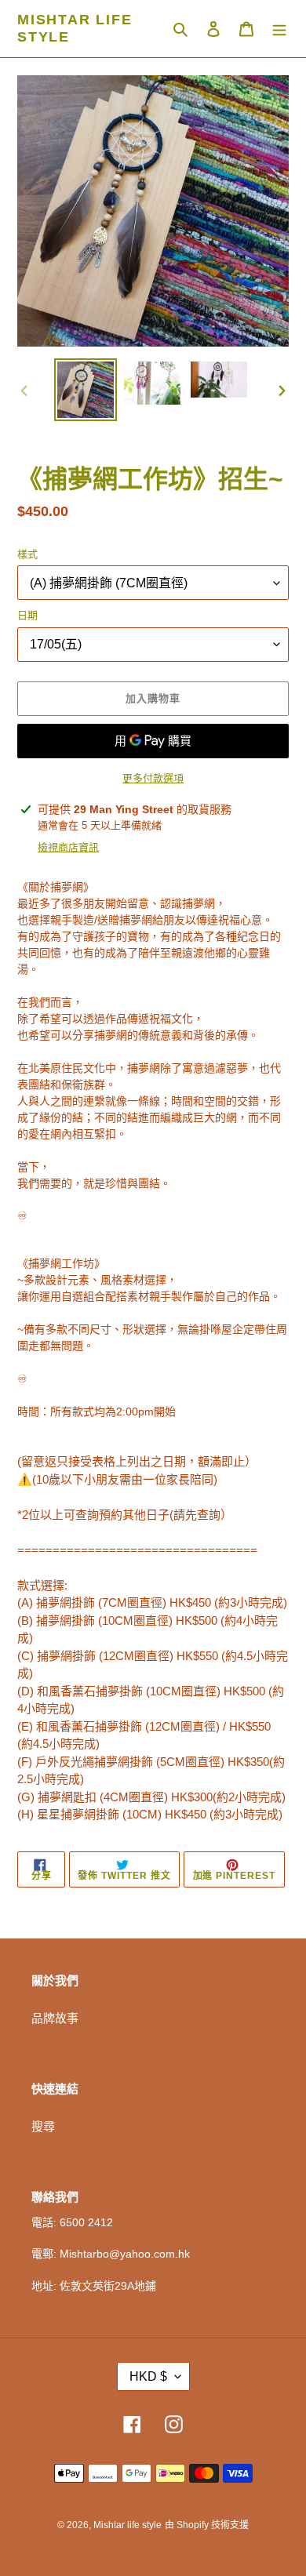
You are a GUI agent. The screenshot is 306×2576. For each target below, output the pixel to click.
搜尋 (43, 2126)
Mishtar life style (75, 28)
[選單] (279, 29)
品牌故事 (55, 2018)
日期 (27, 615)
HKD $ (148, 2376)
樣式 (27, 554)
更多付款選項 (153, 778)
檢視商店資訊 (68, 847)
